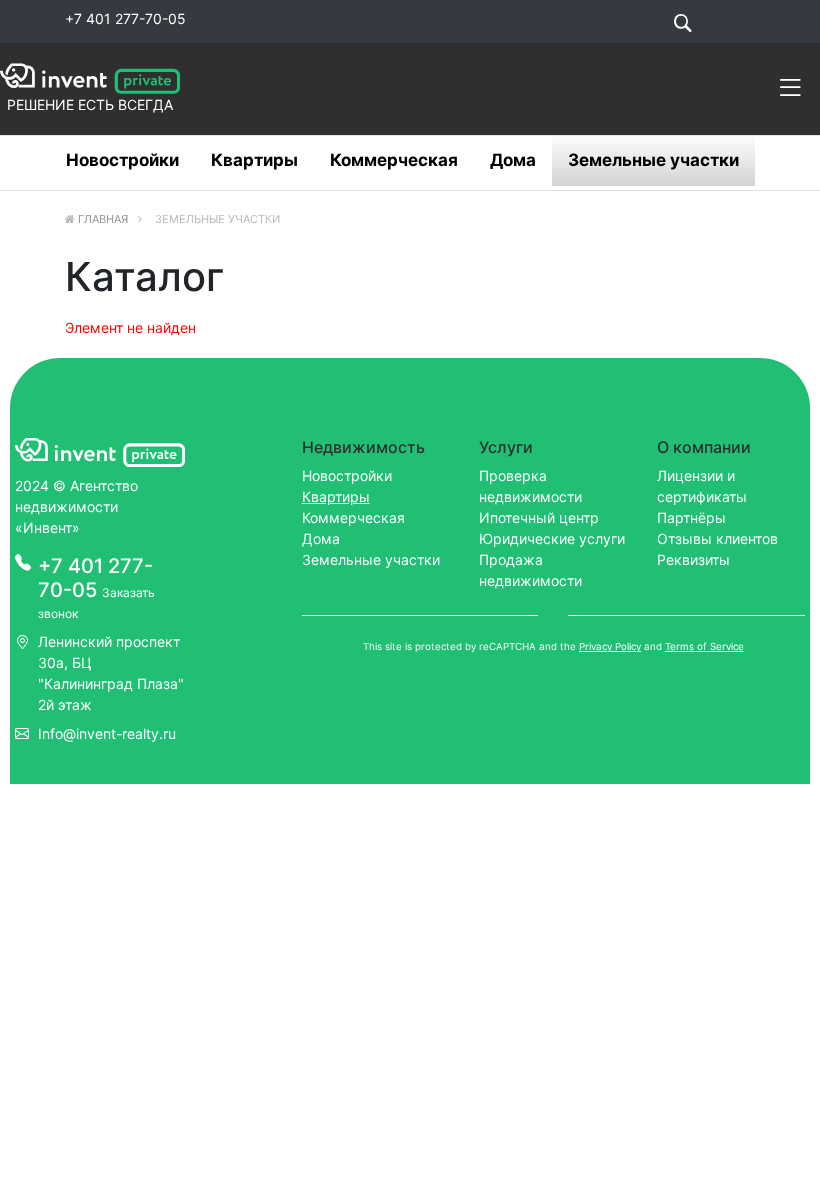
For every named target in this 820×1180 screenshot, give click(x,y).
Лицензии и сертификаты (702, 486)
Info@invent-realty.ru (107, 733)
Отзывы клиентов (717, 538)
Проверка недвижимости (530, 486)
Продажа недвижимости (530, 570)
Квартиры (254, 160)
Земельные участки (653, 160)
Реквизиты (693, 559)
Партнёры (691, 517)
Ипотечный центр (539, 517)
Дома (513, 160)
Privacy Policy (610, 646)
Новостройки (122, 160)
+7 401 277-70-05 (125, 18)
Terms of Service (704, 646)
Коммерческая (394, 160)
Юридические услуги (552, 538)
